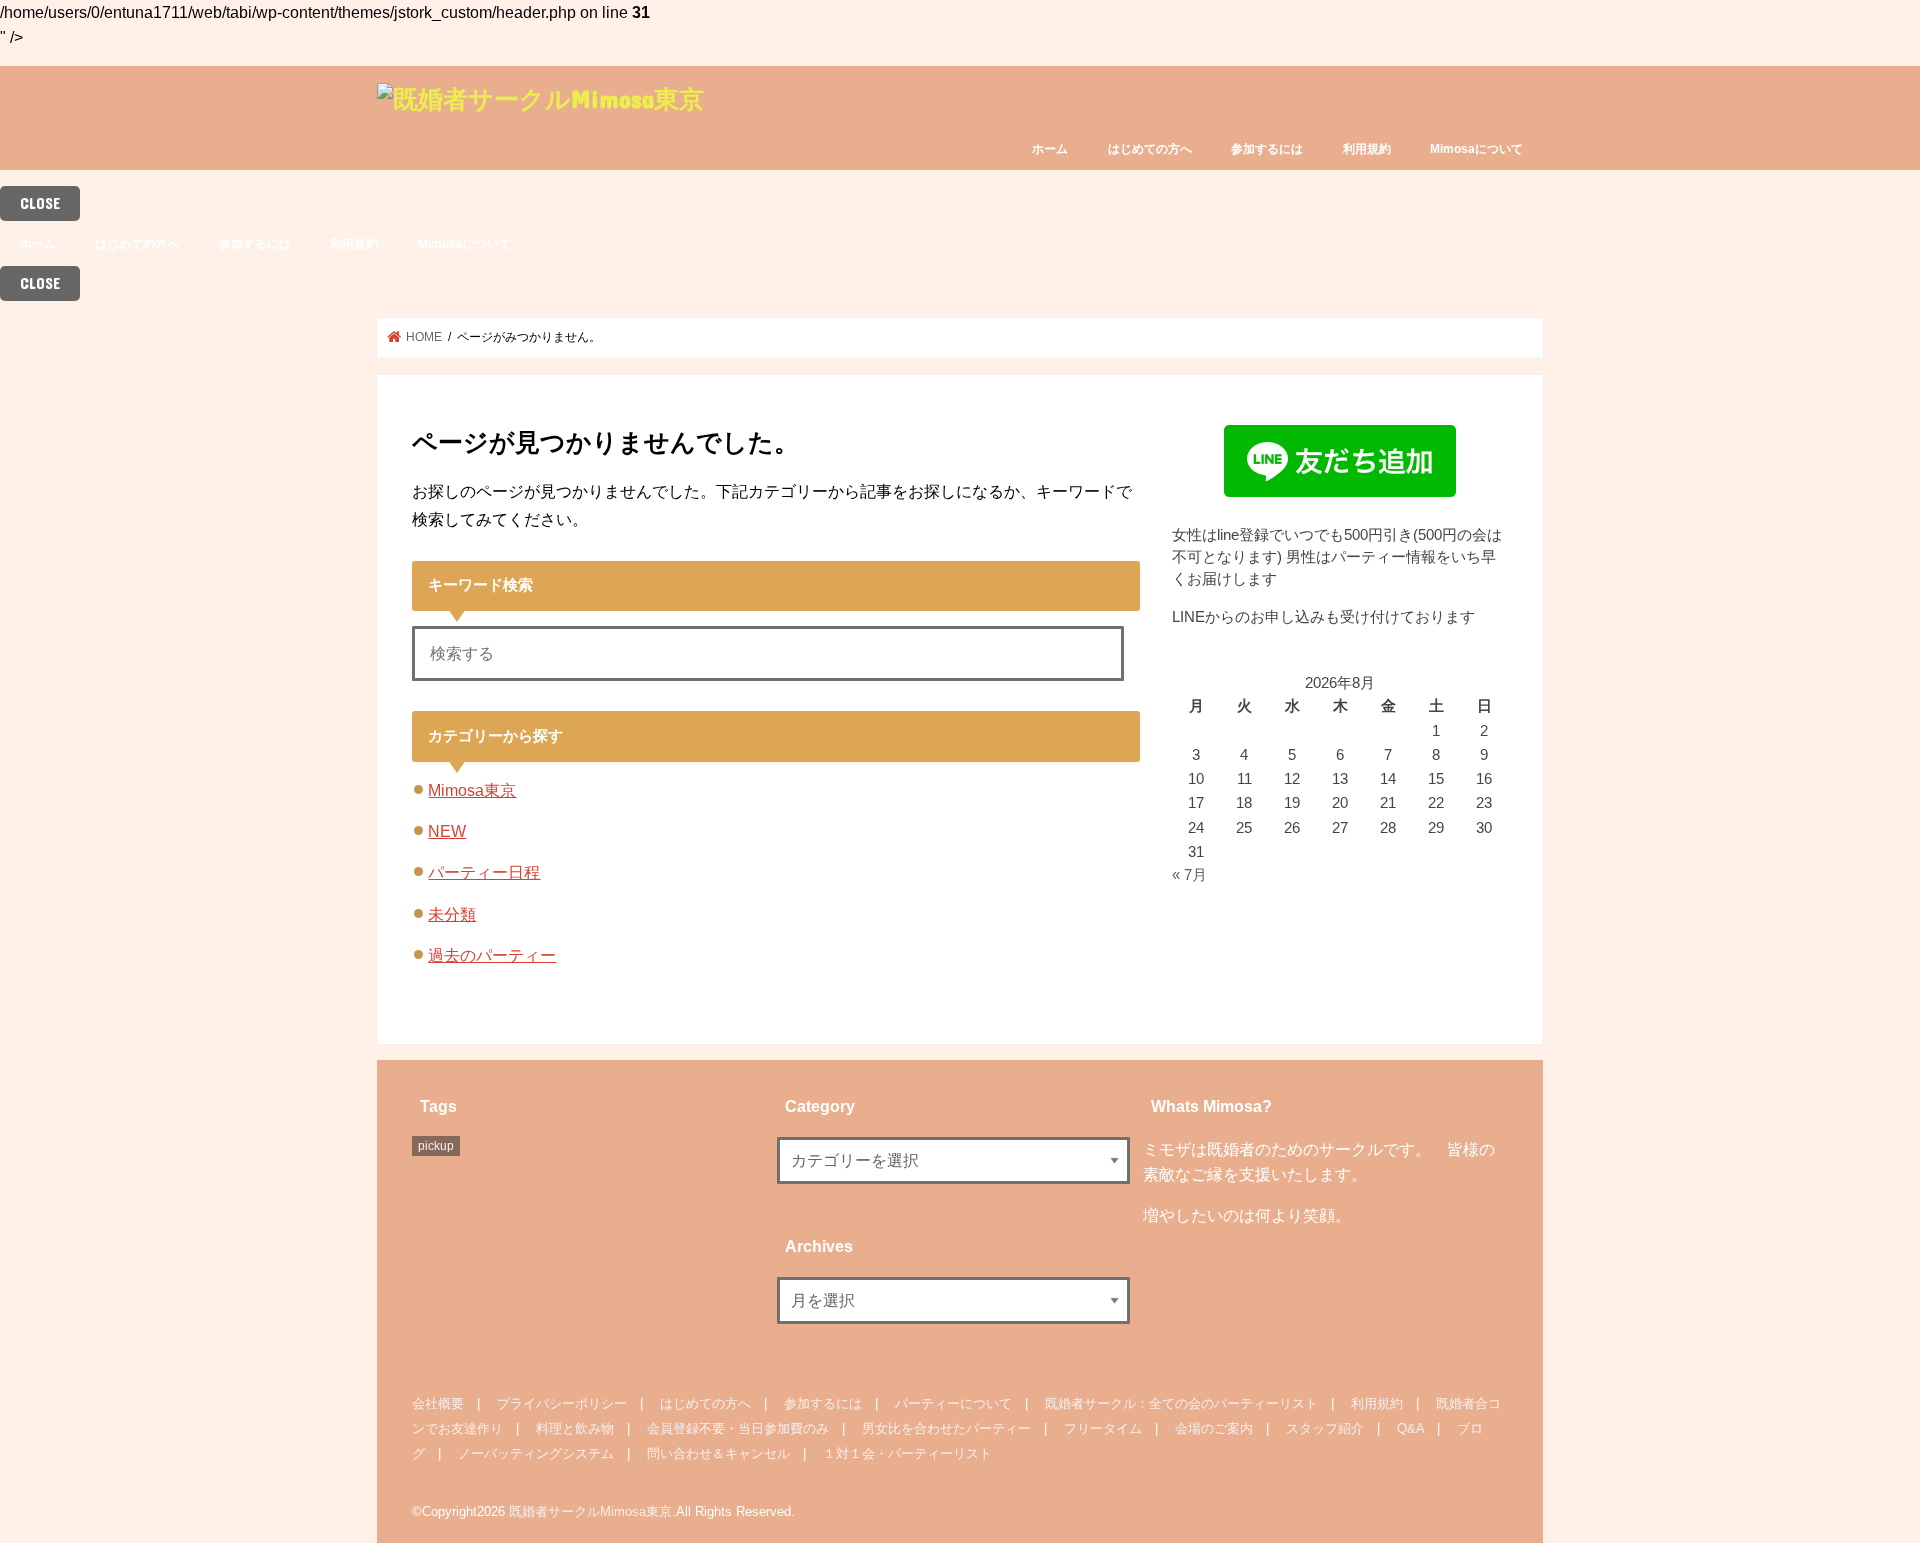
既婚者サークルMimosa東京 (590, 1511)
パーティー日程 (484, 872)
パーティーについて (953, 1403)
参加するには (1267, 149)
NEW (447, 831)
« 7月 (1189, 875)
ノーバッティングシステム (536, 1453)
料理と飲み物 (575, 1428)
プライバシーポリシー (562, 1403)
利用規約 (1367, 149)
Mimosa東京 (472, 790)
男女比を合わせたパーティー (946, 1428)
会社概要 (438, 1403)
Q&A (1410, 1428)
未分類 (452, 914)
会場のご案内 (1214, 1428)
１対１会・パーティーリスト (907, 1453)
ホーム (1050, 149)
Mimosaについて (1476, 149)
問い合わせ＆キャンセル (718, 1453)
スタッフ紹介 (1325, 1428)
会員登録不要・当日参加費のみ (738, 1428)
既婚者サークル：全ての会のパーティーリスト (1181, 1403)
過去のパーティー (492, 955)
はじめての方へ (1150, 149)
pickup (436, 1146)
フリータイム (1103, 1428)
